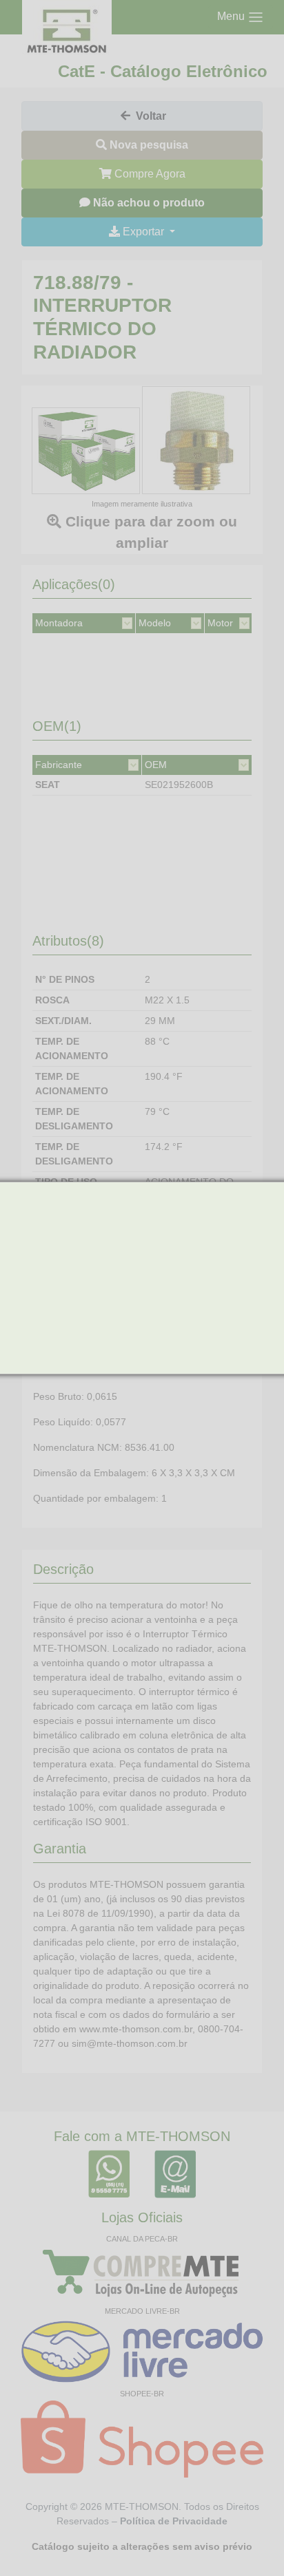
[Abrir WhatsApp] (250, 2541)
